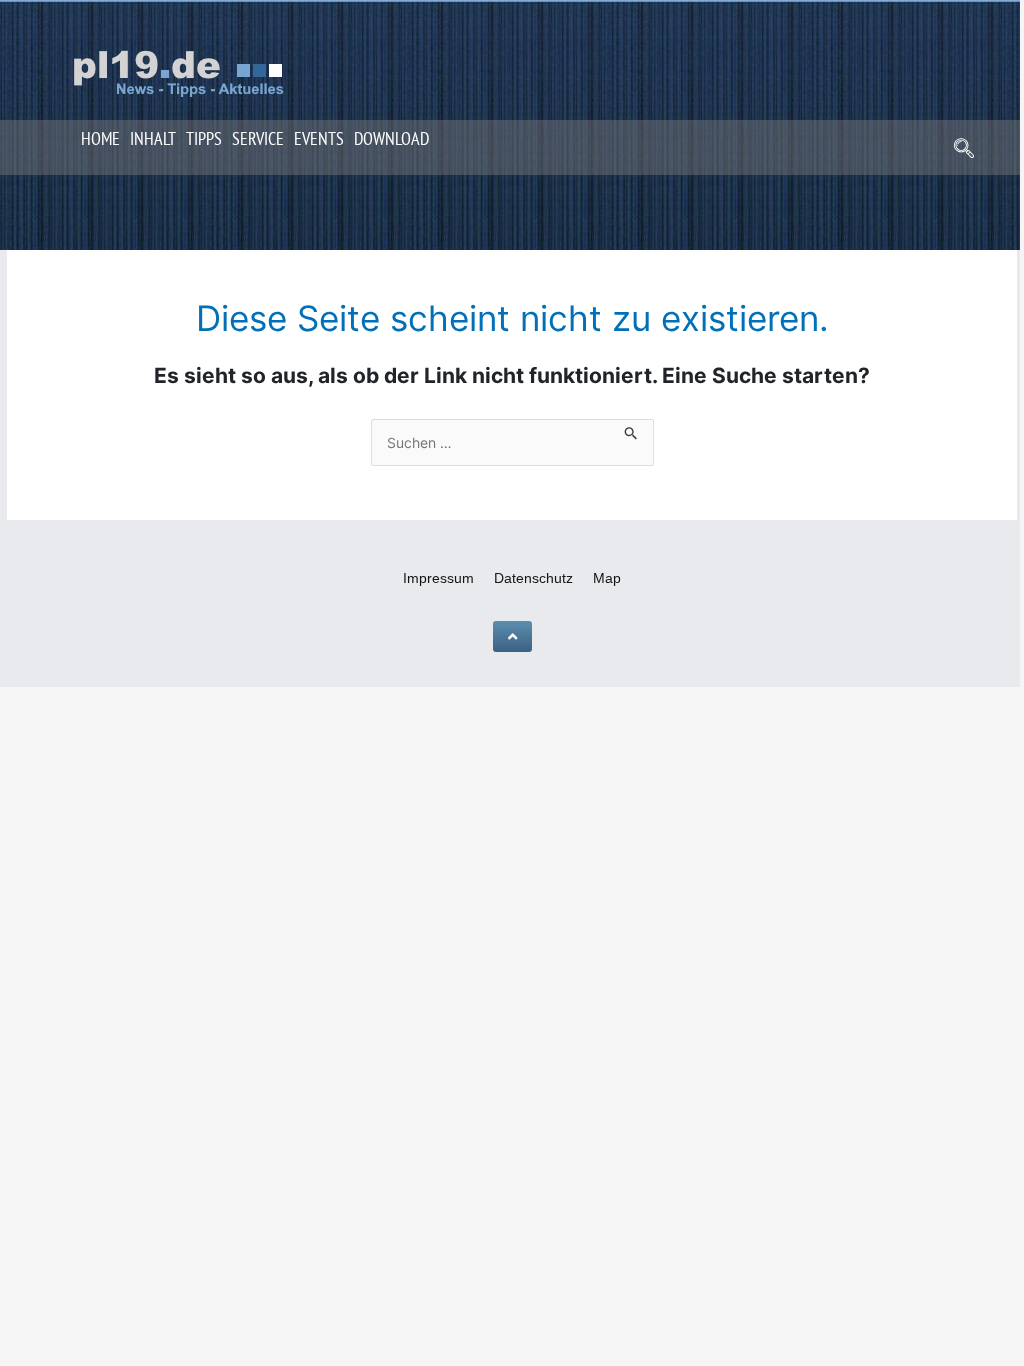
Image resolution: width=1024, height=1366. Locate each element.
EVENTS (319, 138)
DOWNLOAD (391, 138)
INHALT (153, 138)
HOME (100, 138)
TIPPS (204, 138)
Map (607, 578)
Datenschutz (533, 578)
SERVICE (258, 138)
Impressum (438, 578)
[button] (964, 150)
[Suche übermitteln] (631, 429)
